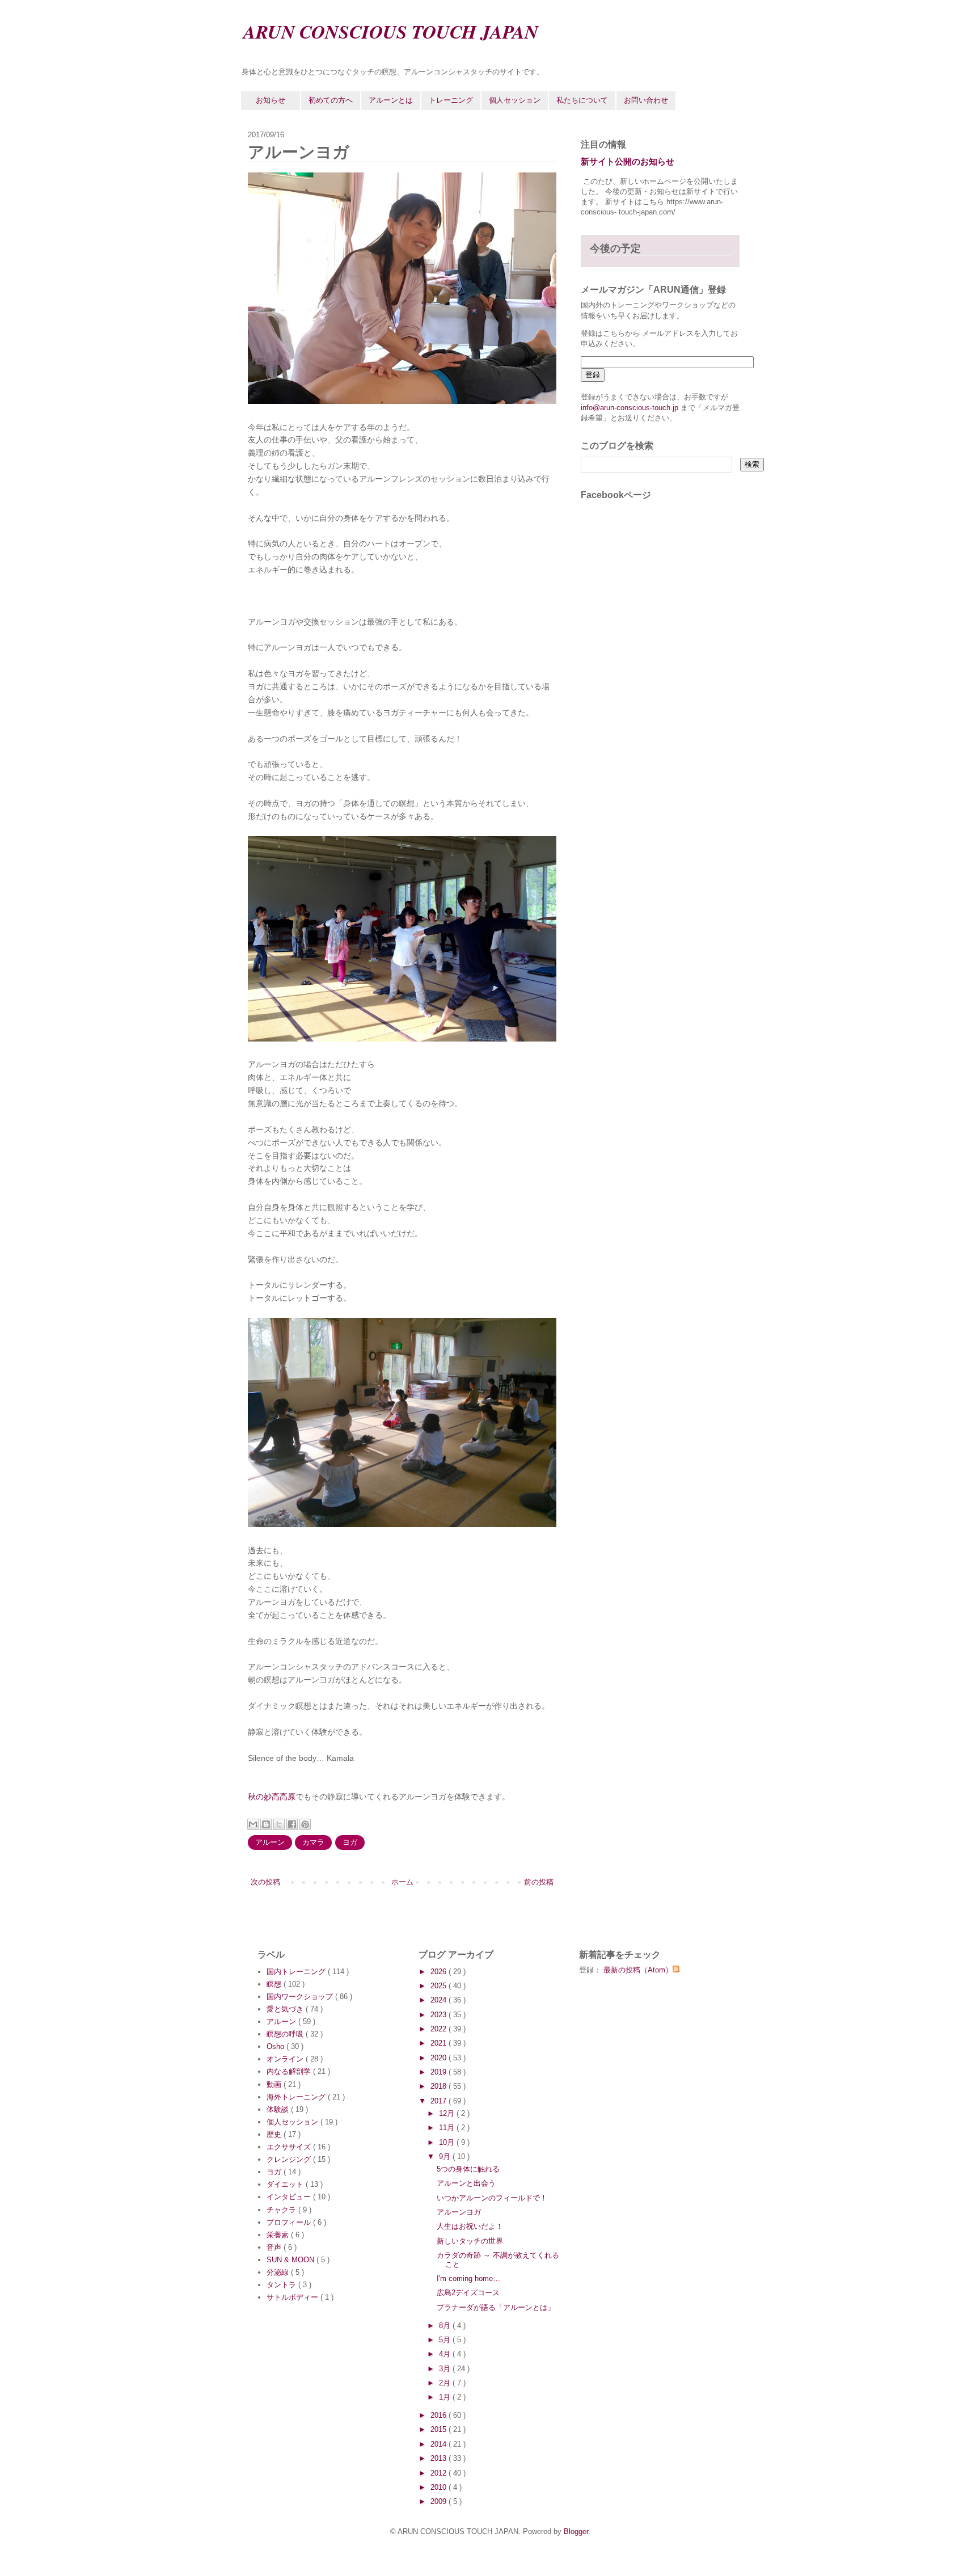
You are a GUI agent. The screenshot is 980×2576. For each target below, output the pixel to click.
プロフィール (290, 2222)
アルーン (270, 1842)
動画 (275, 2084)
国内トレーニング (297, 1972)
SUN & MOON (292, 2260)
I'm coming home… (468, 2278)
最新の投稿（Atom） (638, 1970)
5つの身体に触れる (468, 2169)
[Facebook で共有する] (292, 1824)
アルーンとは (391, 100)
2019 (440, 2072)
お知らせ (271, 100)
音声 (275, 2247)
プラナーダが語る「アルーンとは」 (496, 2307)
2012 (440, 2473)
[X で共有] (279, 1824)
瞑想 (275, 1984)
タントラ (282, 2285)
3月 (446, 2369)
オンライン (286, 2059)
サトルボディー (293, 2297)
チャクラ (282, 2210)
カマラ (313, 1842)
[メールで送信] (253, 1824)
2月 (446, 2383)
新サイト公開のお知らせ (628, 161)
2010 (440, 2487)
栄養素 (279, 2235)
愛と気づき (286, 2009)
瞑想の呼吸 (286, 2034)
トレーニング (451, 100)
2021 (440, 2043)
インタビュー (290, 2197)
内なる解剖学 (290, 2071)
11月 (448, 2128)
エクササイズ (290, 2147)
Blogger (576, 2531)
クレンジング (290, 2159)
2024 (440, 2000)
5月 (446, 2340)
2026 (440, 1972)
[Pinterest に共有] (305, 1824)
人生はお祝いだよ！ (470, 2226)
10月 (448, 2142)
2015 (440, 2429)
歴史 (275, 2134)
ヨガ (350, 1842)
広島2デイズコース (468, 2293)
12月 (448, 2113)
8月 (446, 2326)
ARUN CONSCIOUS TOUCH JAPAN (391, 31)
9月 (446, 2156)
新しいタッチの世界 (470, 2241)
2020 (440, 2058)
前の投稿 (539, 1882)
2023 (440, 2015)
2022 (440, 2029)
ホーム (402, 1882)
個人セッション (515, 100)
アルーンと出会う (466, 2183)
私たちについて (582, 100)
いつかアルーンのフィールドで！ (492, 2198)
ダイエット (286, 2184)
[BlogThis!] (266, 1824)
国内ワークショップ (301, 1997)
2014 (440, 2444)
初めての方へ (331, 100)
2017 (440, 2101)
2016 (440, 2415)
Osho (276, 2046)
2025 (440, 1986)
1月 (446, 2397)
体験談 (279, 2109)
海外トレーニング (297, 2097)
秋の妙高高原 (272, 1797)
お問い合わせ (646, 100)
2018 (440, 2086)
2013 (440, 2458)
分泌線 (279, 2272)
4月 (446, 2354)
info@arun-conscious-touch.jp (630, 408)
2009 (440, 2501)
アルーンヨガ (459, 2212)
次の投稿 (265, 1882)
